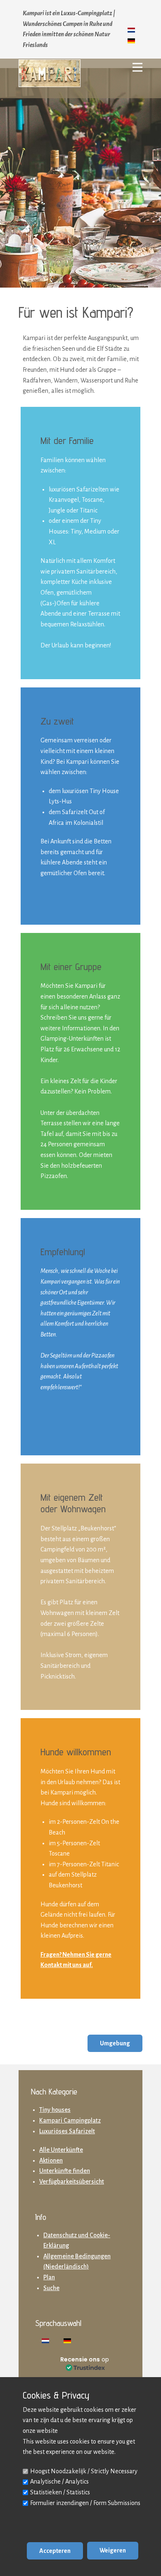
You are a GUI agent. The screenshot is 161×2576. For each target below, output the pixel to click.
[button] (85, 2363)
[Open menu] (137, 67)
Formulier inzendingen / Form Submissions (85, 2503)
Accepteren (55, 2551)
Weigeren (113, 2550)
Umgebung (115, 2043)
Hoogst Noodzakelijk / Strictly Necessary (84, 2471)
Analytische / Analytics (59, 2482)
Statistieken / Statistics (60, 2492)
